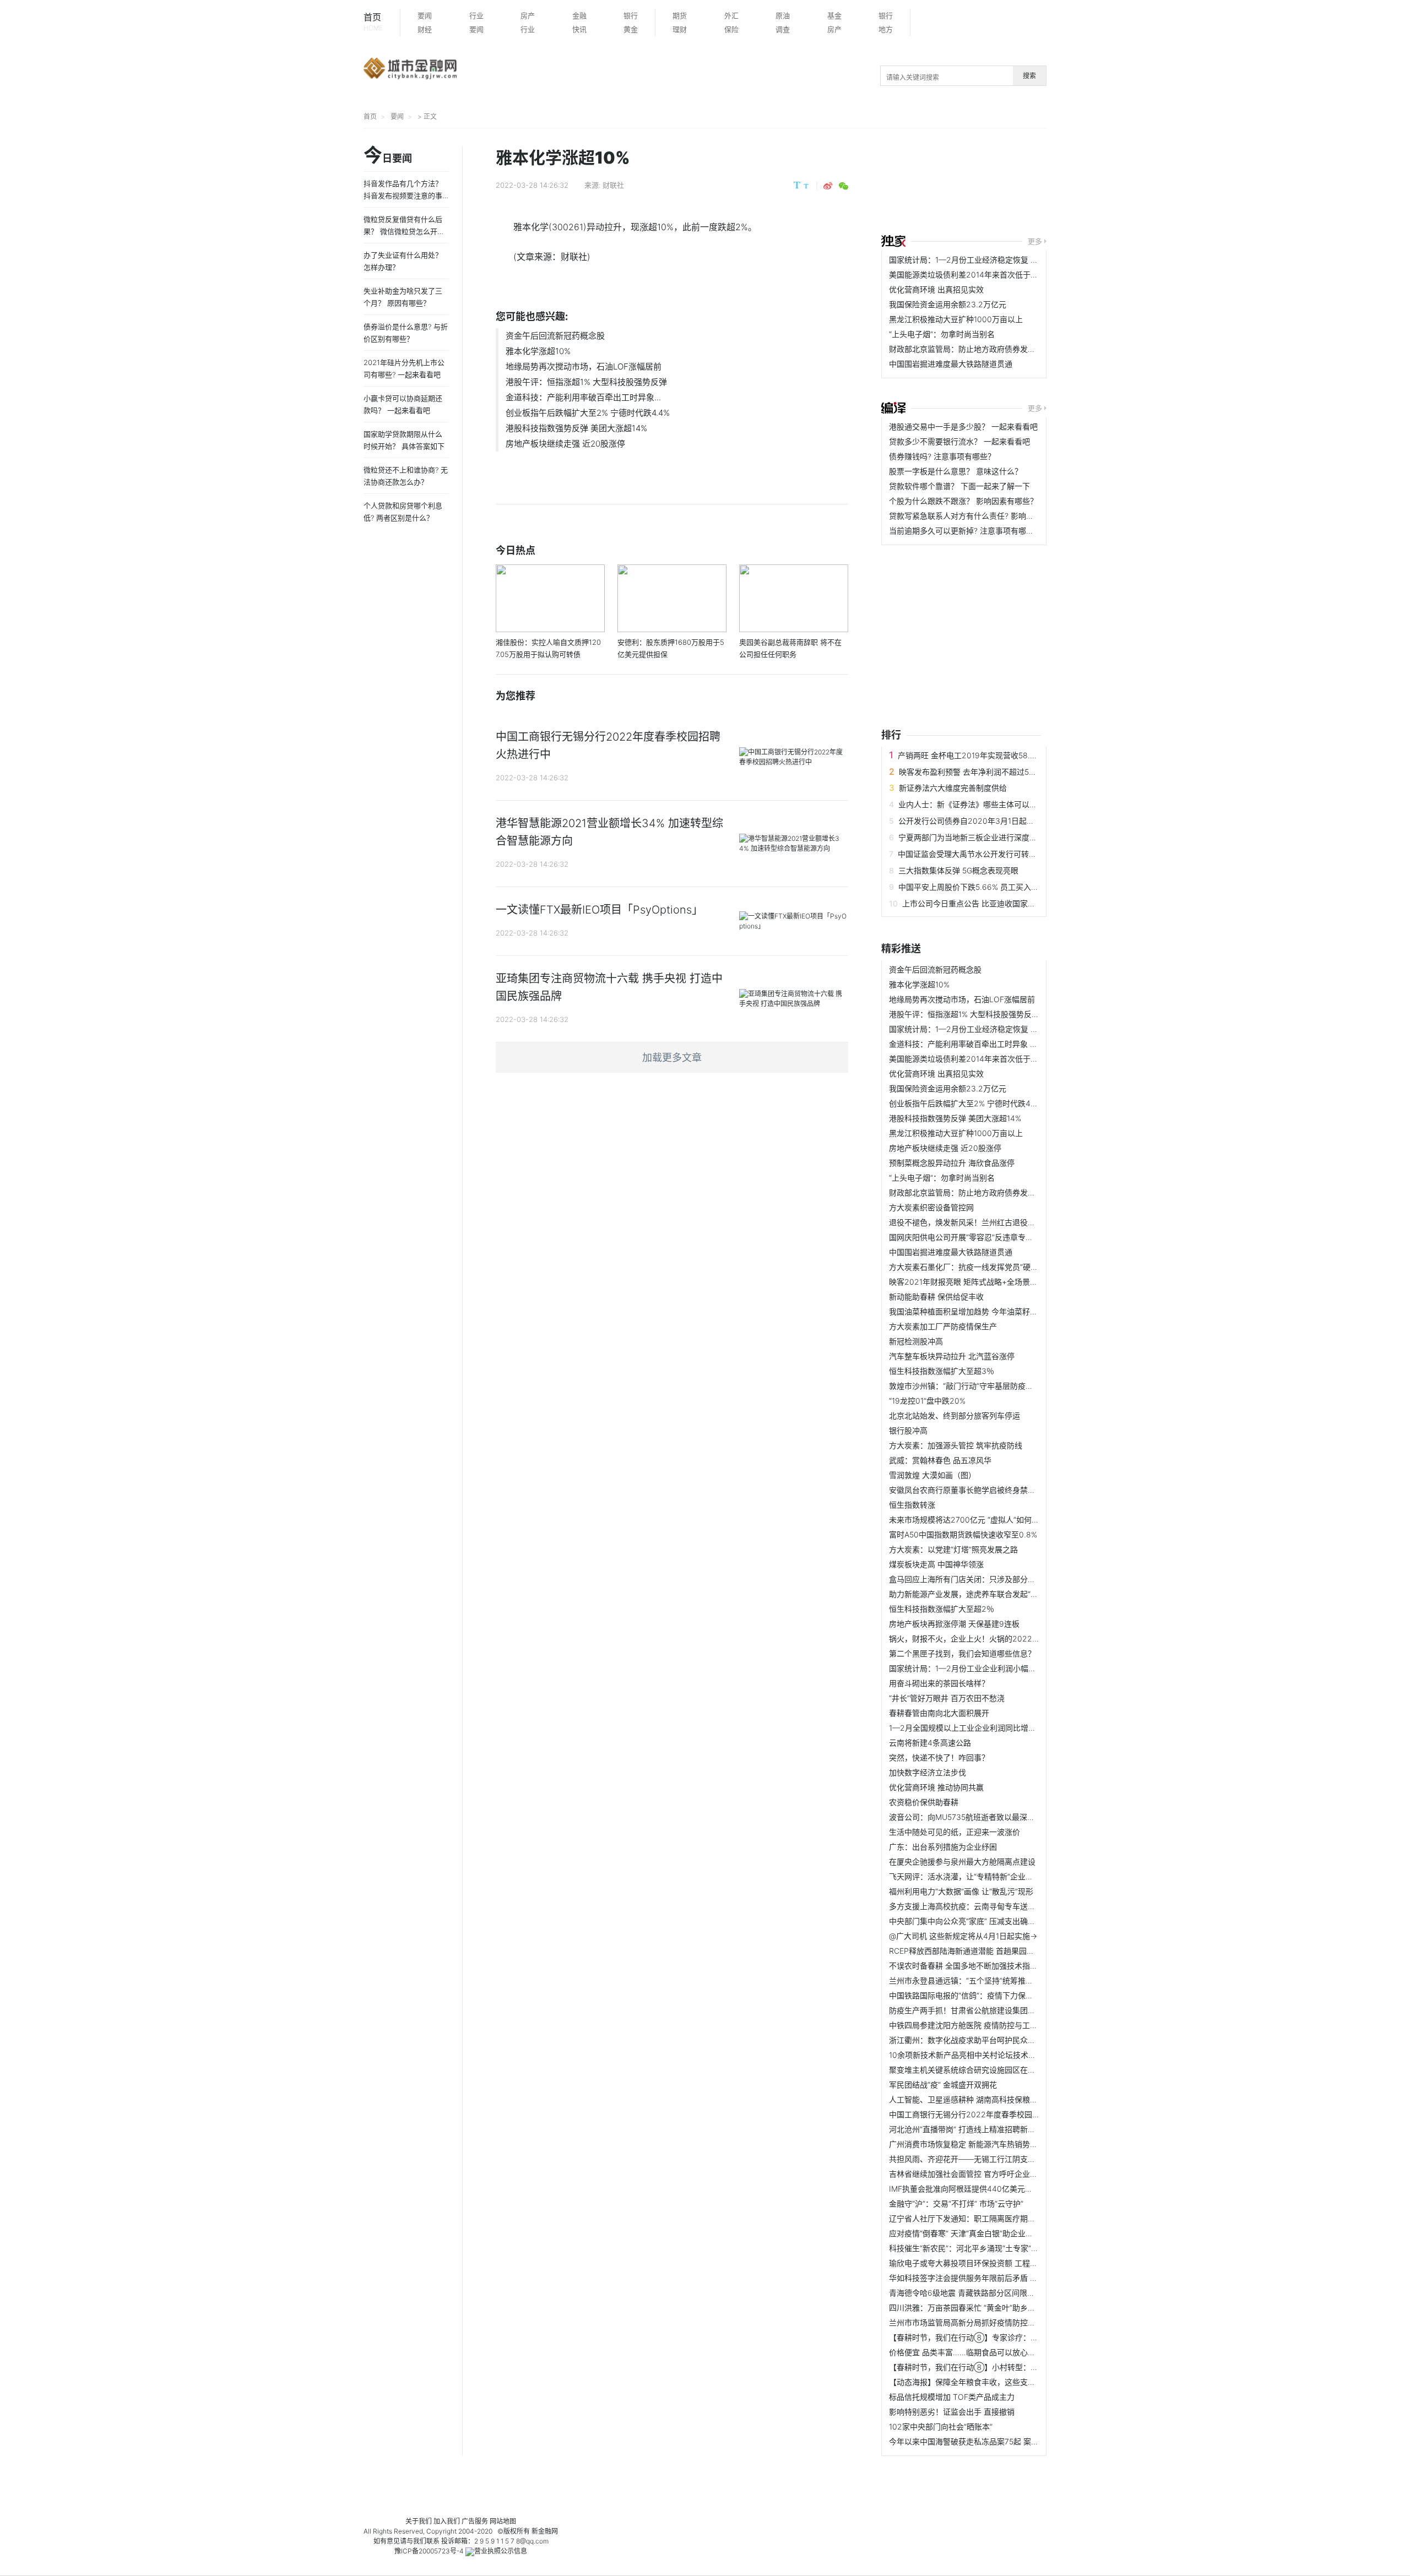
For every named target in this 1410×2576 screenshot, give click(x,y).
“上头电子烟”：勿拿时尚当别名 (942, 334)
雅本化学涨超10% (538, 351)
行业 (476, 15)
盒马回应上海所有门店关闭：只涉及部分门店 (966, 1579)
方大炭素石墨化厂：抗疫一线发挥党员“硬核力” (969, 1267)
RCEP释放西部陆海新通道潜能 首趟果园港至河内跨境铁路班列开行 (1004, 1951)
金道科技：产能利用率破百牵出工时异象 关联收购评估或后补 (994, 1044)
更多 (1035, 241)
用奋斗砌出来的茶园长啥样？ (939, 1683)
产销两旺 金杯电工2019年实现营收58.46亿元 (977, 755)
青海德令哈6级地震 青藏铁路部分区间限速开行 (970, 2293)
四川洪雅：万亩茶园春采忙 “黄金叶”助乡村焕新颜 (974, 2308)
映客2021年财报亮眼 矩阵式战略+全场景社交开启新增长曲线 (994, 1282)
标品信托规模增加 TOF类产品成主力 (952, 2397)
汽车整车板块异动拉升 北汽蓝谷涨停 (952, 1356)
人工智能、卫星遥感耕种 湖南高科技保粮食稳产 (971, 2099)
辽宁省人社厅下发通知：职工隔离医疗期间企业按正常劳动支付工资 (1005, 2218)
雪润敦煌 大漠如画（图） (932, 1475)
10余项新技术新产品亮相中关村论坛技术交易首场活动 (982, 2055)
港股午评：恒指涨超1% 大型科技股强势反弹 (586, 382)
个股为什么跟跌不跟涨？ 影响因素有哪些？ (963, 501)
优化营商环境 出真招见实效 (936, 289)
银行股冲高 (908, 1430)
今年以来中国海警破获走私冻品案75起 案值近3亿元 (978, 2441)
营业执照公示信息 (501, 2551)
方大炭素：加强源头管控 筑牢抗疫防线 (956, 1445)
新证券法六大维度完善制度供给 (953, 788)
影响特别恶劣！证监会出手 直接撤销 (952, 2412)
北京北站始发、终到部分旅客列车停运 (955, 1415)
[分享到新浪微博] (828, 186)
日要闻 (388, 156)
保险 (731, 29)
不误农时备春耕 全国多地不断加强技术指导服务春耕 (979, 1966)
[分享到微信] (844, 186)
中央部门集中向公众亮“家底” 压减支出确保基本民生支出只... (993, 1921)
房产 (528, 15)
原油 (783, 15)
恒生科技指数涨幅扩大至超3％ (942, 1371)
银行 (631, 15)
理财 (680, 29)
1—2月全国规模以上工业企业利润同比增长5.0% (971, 1728)
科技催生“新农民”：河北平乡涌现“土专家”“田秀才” (974, 2248)
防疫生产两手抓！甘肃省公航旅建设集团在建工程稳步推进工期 (997, 2010)
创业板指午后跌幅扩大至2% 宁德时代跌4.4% (588, 413)
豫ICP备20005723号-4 (429, 2551)
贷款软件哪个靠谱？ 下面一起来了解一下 (959, 486)
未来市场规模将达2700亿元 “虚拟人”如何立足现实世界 (983, 1520)
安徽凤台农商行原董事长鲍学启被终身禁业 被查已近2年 (985, 1490)
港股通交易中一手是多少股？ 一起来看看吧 (963, 426)
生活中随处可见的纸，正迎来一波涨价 (955, 1832)
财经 (425, 29)
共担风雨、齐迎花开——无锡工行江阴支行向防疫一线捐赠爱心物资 (1005, 2159)
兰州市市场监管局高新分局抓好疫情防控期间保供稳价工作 (989, 2322)
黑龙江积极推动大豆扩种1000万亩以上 (956, 319)
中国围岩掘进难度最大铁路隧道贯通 (951, 364)
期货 (680, 15)
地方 (886, 29)
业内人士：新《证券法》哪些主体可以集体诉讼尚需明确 (995, 804)
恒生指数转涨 (912, 1505)
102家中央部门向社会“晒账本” (941, 2426)
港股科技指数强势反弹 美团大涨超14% (576, 428)
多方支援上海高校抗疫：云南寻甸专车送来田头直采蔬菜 (985, 1906)
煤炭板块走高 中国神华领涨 (936, 1564)
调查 (783, 29)
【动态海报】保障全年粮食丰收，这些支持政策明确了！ (985, 2382)
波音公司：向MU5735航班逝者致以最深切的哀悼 (974, 1817)
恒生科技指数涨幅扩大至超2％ (942, 1609)
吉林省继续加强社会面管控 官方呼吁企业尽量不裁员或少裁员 (994, 2174)
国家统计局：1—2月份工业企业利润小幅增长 (966, 1668)
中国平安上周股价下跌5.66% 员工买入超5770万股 (985, 887)
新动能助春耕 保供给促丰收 (936, 1297)
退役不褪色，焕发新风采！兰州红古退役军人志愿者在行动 (989, 1222)
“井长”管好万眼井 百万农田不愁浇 (947, 1698)
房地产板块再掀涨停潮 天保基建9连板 (954, 1624)
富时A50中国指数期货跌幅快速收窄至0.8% (963, 1534)
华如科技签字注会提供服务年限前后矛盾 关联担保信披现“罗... (995, 2278)
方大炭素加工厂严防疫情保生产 (943, 1326)
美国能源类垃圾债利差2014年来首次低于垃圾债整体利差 (987, 275)
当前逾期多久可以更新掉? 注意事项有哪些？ (965, 531)
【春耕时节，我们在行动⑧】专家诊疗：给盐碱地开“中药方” (993, 2337)
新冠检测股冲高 (916, 1341)
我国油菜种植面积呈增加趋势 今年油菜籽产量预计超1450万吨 (995, 1311)
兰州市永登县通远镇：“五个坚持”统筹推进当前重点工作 (984, 1980)
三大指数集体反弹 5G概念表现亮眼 (958, 870)
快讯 (579, 29)
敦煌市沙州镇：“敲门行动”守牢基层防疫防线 (965, 1386)
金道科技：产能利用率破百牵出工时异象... (583, 397)
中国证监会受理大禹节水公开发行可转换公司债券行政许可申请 (1006, 854)
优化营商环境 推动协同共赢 (936, 1787)
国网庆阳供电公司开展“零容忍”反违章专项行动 (969, 1237)
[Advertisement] (1098, 183)
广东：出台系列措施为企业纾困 (943, 1847)
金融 (579, 15)
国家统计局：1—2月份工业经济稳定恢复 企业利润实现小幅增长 (998, 260)
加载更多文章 (672, 1058)
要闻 (425, 15)
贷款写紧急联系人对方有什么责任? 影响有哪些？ (973, 516)
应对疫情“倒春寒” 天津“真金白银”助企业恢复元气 (973, 2233)
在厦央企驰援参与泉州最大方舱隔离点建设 (962, 1862)
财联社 (613, 185)
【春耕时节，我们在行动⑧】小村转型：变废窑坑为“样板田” (993, 2367)
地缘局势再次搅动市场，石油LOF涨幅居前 (584, 366)
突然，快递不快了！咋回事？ (939, 1757)
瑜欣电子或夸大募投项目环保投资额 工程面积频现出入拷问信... (997, 2263)
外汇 (731, 15)
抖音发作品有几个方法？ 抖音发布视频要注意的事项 (403, 195)
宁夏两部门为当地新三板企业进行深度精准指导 (979, 837)
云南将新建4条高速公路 (930, 1743)
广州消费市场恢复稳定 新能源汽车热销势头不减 (971, 2144)
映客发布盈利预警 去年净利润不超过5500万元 (979, 772)
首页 (373, 22)
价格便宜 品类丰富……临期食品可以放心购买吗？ (974, 2352)
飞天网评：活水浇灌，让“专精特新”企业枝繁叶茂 (973, 1876)
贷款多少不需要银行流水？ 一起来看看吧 (959, 441)
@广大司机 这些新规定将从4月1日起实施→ (963, 1936)
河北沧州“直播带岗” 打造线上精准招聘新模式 (966, 2129)
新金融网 (545, 2531)
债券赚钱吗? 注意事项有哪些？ (942, 456)
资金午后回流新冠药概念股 (555, 336)
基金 (834, 15)
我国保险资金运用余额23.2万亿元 (948, 304)
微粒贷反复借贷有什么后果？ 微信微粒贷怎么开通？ (403, 231)
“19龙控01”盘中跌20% (927, 1401)
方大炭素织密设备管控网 (931, 1207)
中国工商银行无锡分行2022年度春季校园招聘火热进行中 (988, 2114)
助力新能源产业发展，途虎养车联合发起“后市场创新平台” (988, 1594)
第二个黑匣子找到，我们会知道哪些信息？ (962, 1653)
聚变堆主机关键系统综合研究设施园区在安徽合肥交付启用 (989, 2070)
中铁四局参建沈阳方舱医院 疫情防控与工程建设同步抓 (983, 2025)
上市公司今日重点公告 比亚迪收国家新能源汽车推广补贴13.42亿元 (1018, 903)
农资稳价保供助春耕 (924, 1802)
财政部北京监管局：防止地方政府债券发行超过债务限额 (985, 349)
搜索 (1029, 76)
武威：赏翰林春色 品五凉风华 (940, 1460)
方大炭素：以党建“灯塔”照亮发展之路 (953, 1549)
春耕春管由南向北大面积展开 (939, 1713)
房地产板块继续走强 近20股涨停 (565, 444)
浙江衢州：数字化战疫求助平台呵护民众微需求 (970, 2040)
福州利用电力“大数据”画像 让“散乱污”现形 (961, 1891)
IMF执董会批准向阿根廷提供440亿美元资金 (965, 2189)
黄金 (631, 29)
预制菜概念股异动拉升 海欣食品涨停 (952, 1163)
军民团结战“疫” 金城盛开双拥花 (943, 2085)
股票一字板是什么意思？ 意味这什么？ (956, 471)
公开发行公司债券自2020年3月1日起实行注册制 (982, 821)
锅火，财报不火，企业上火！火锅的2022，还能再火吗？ (988, 1638)
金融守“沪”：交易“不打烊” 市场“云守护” (956, 2203)
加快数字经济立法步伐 (928, 1772)
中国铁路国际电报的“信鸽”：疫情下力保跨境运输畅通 (980, 1995)
